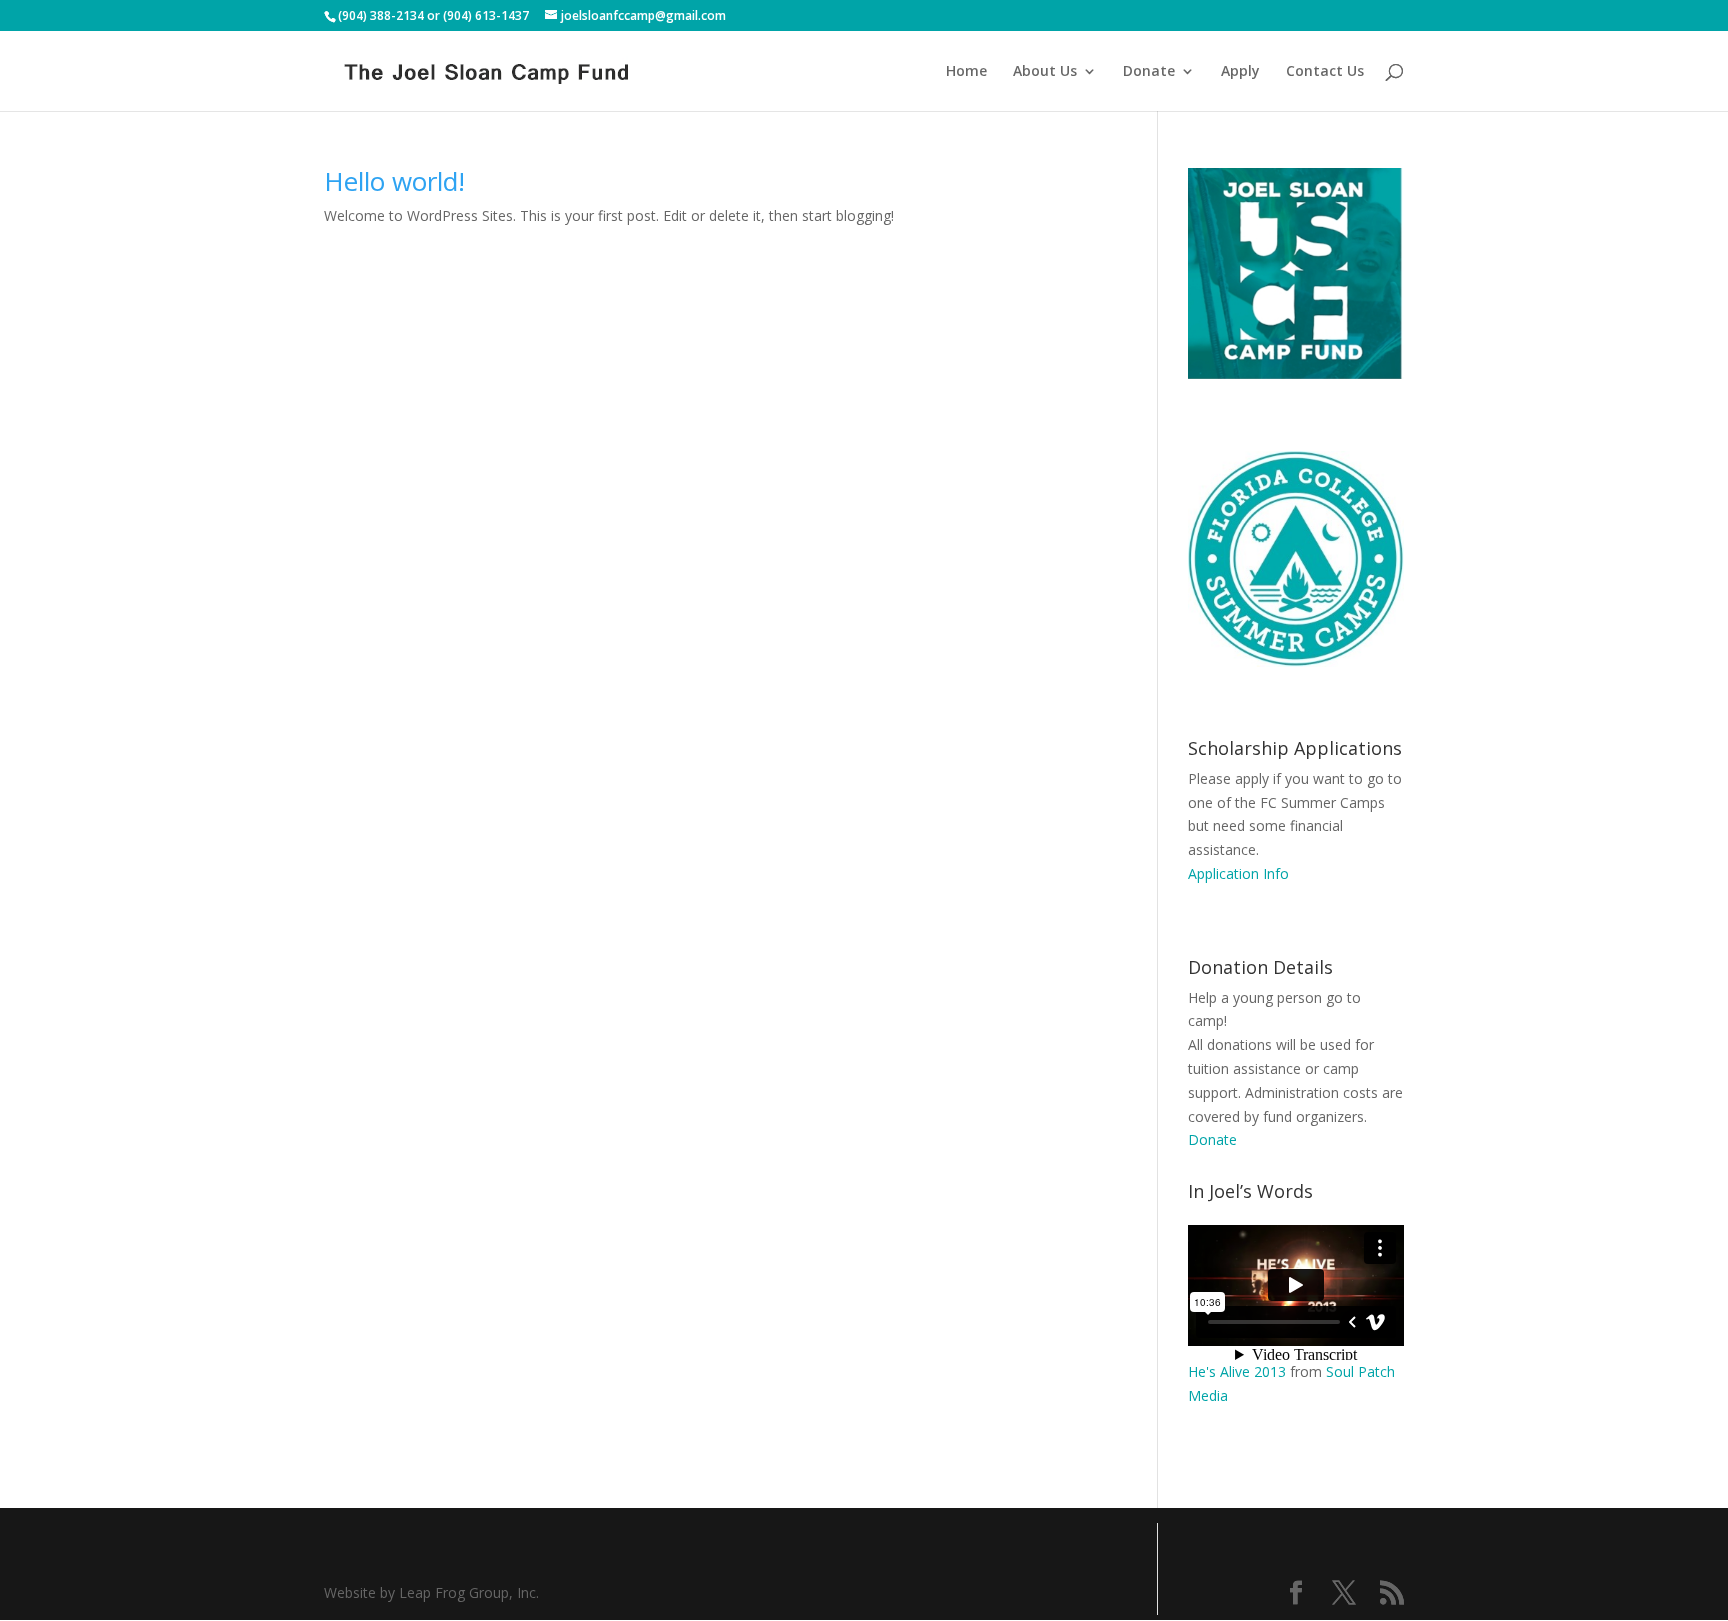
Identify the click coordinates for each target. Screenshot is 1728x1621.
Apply (1240, 72)
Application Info (1238, 873)
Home (966, 72)
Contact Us (1325, 72)
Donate (1149, 72)
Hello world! (394, 181)
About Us (1045, 72)
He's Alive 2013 (1237, 1371)
